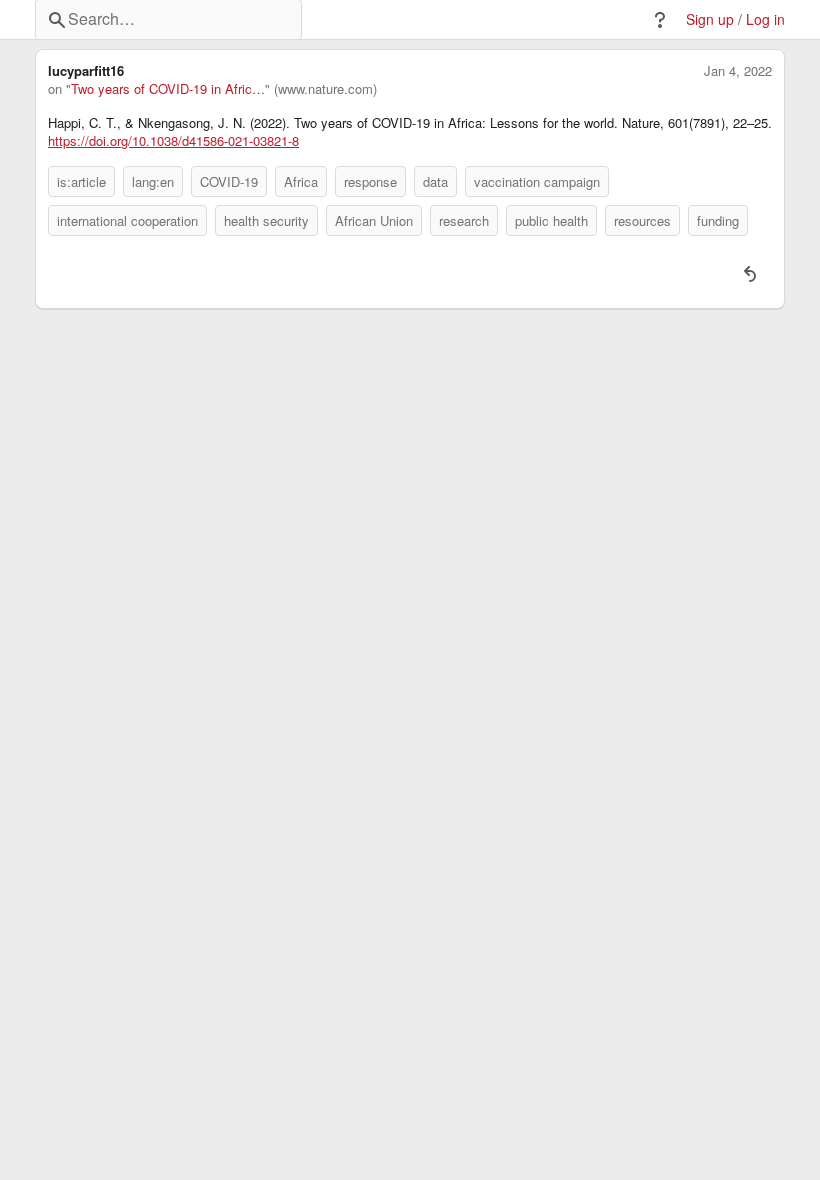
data (435, 181)
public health (551, 220)
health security (266, 220)
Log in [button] (765, 19)
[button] (660, 20)
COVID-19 (229, 181)
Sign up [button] (710, 19)
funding (718, 220)
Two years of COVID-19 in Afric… (168, 89)
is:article (81, 181)
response (370, 181)
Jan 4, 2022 (738, 71)
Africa (301, 181)
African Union (374, 220)
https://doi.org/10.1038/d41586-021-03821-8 (173, 141)
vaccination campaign (537, 181)
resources (642, 220)
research (464, 220)
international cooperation (127, 220)
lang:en (153, 181)
